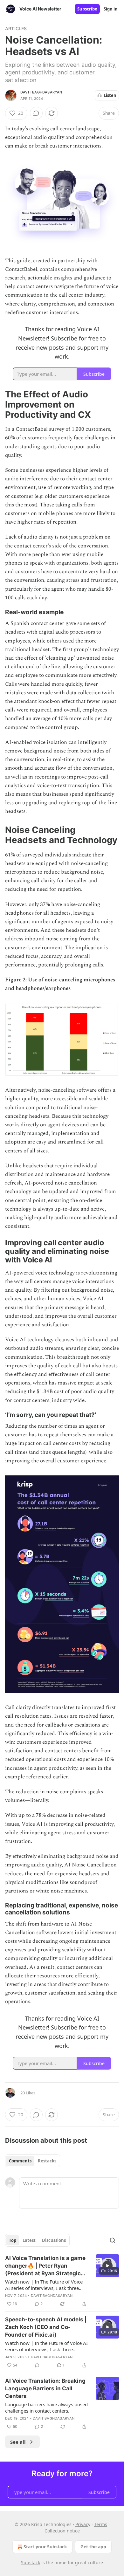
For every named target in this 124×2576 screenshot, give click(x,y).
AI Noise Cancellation (90, 1865)
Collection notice (62, 2531)
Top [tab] (13, 2240)
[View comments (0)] (36, 113)
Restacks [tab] (47, 2161)
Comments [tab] (20, 2161)
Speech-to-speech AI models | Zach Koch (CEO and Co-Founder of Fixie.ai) (46, 2327)
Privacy (83, 2524)
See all (18, 2442)
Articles (16, 28)
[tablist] (33, 2161)
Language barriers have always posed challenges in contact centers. (46, 2408)
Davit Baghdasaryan (41, 92)
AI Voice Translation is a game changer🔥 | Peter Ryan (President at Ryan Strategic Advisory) (45, 2266)
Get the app (93, 2547)
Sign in (111, 9)
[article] (62, 2281)
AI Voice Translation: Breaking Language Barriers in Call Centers (45, 2388)
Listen (110, 95)
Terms (101, 2524)
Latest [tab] (29, 2240)
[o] (107, 2266)
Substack (31, 2562)
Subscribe (87, 9)
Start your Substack (45, 2547)
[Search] (113, 2240)
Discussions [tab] (54, 2240)
